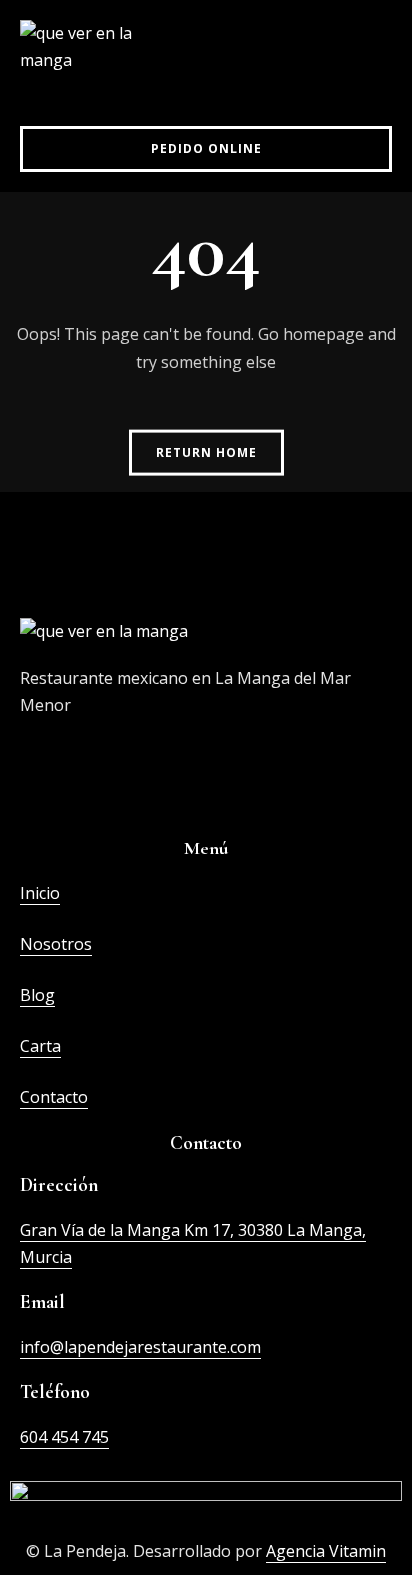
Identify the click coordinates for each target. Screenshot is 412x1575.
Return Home (206, 451)
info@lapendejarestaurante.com (140, 1347)
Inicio (40, 893)
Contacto (54, 1097)
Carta (40, 1046)
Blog (37, 995)
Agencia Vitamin (326, 1551)
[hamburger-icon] (369, 63)
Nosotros (56, 944)
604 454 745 (64, 1437)
